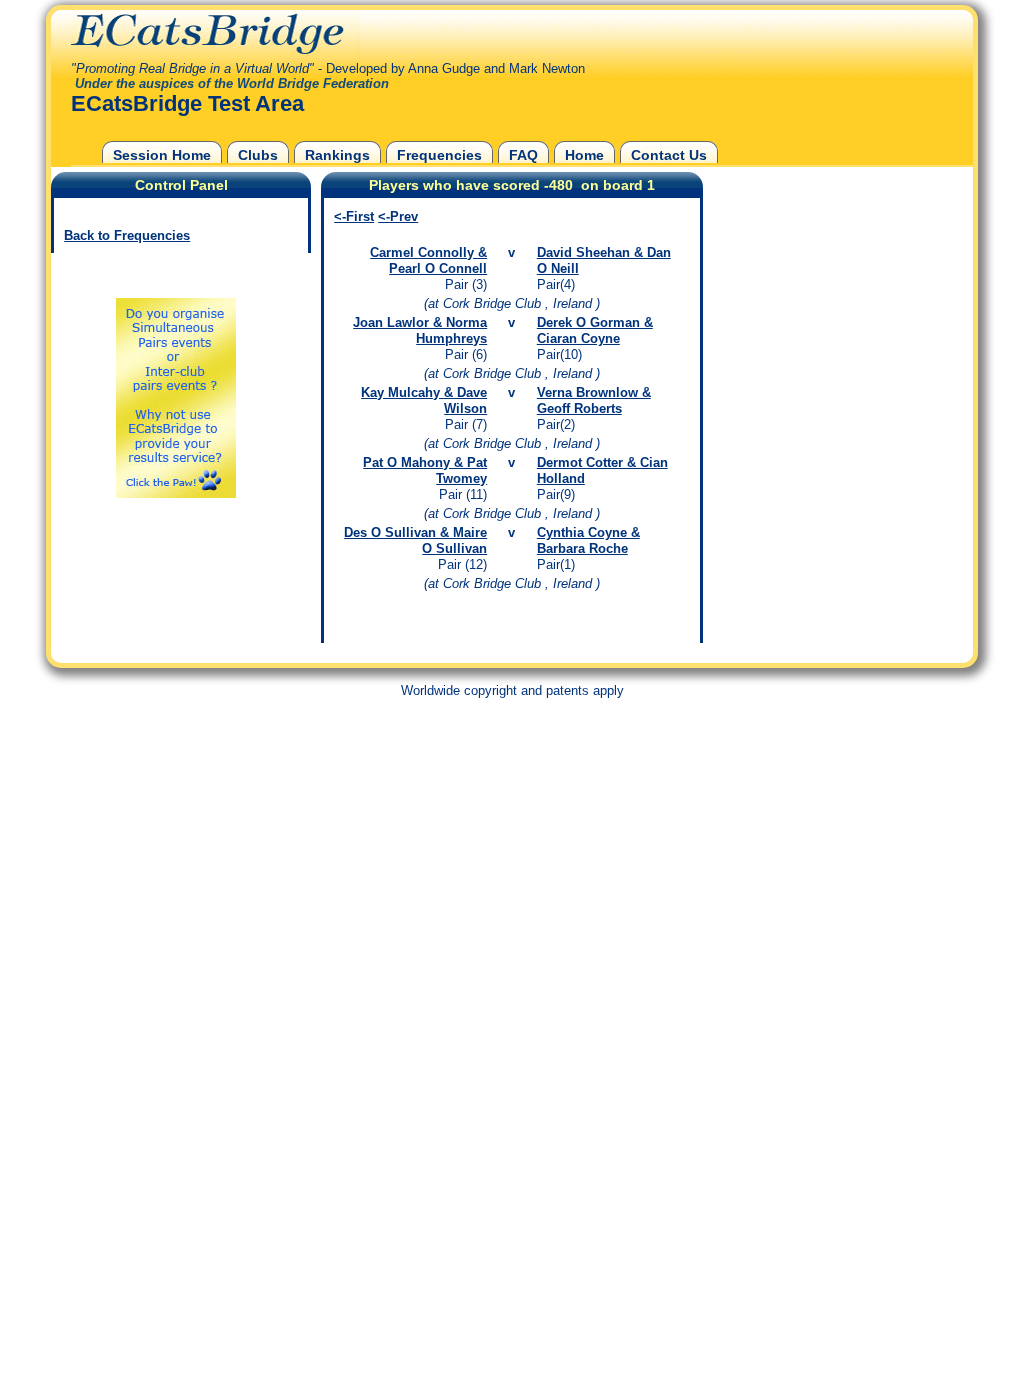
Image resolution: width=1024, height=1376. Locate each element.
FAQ (523, 155)
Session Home (162, 155)
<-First (354, 216)
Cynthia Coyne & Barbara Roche (588, 540)
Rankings (337, 155)
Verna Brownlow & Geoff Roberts (594, 400)
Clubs (258, 155)
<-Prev (398, 216)
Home (584, 155)
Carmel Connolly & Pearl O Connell (428, 260)
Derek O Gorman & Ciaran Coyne (595, 330)
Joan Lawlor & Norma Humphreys (420, 330)
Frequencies (439, 155)
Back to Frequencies (127, 235)
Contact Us (669, 155)
